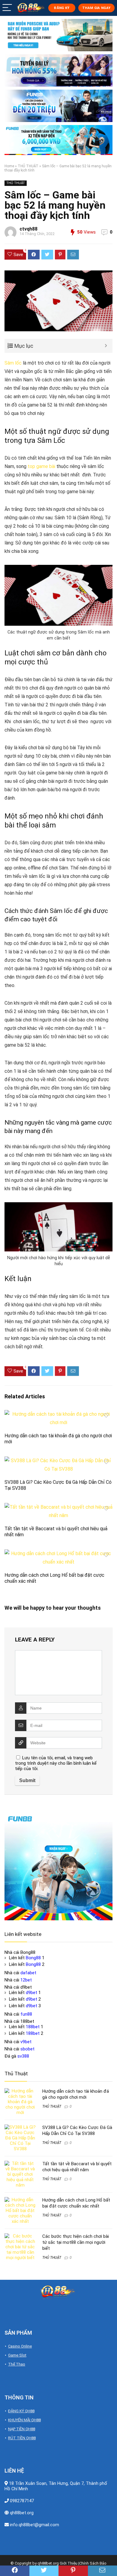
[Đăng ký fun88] (58, 1866)
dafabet (28, 1973)
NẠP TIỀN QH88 (22, 2429)
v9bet (26, 2042)
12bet (26, 1980)
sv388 (23, 2056)
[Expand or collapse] (106, 346)
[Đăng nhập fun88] (58, 140)
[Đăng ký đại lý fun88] (58, 35)
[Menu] (7, 8)
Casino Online (20, 2346)
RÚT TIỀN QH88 (22, 2438)
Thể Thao (17, 2364)
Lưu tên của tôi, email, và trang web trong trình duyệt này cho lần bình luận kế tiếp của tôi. (56, 1763)
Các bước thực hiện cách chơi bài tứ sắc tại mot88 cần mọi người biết (76, 2242)
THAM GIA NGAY (96, 8)
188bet (33, 2027)
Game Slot (17, 2355)
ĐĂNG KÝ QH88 (21, 2411)
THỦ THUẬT (28, 166)
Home (9, 166)
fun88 (26, 2014)
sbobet (27, 2049)
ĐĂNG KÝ (61, 8)
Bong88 (33, 1958)
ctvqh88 (28, 229)
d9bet (31, 1993)
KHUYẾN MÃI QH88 (24, 2420)
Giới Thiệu (69, 2563)
